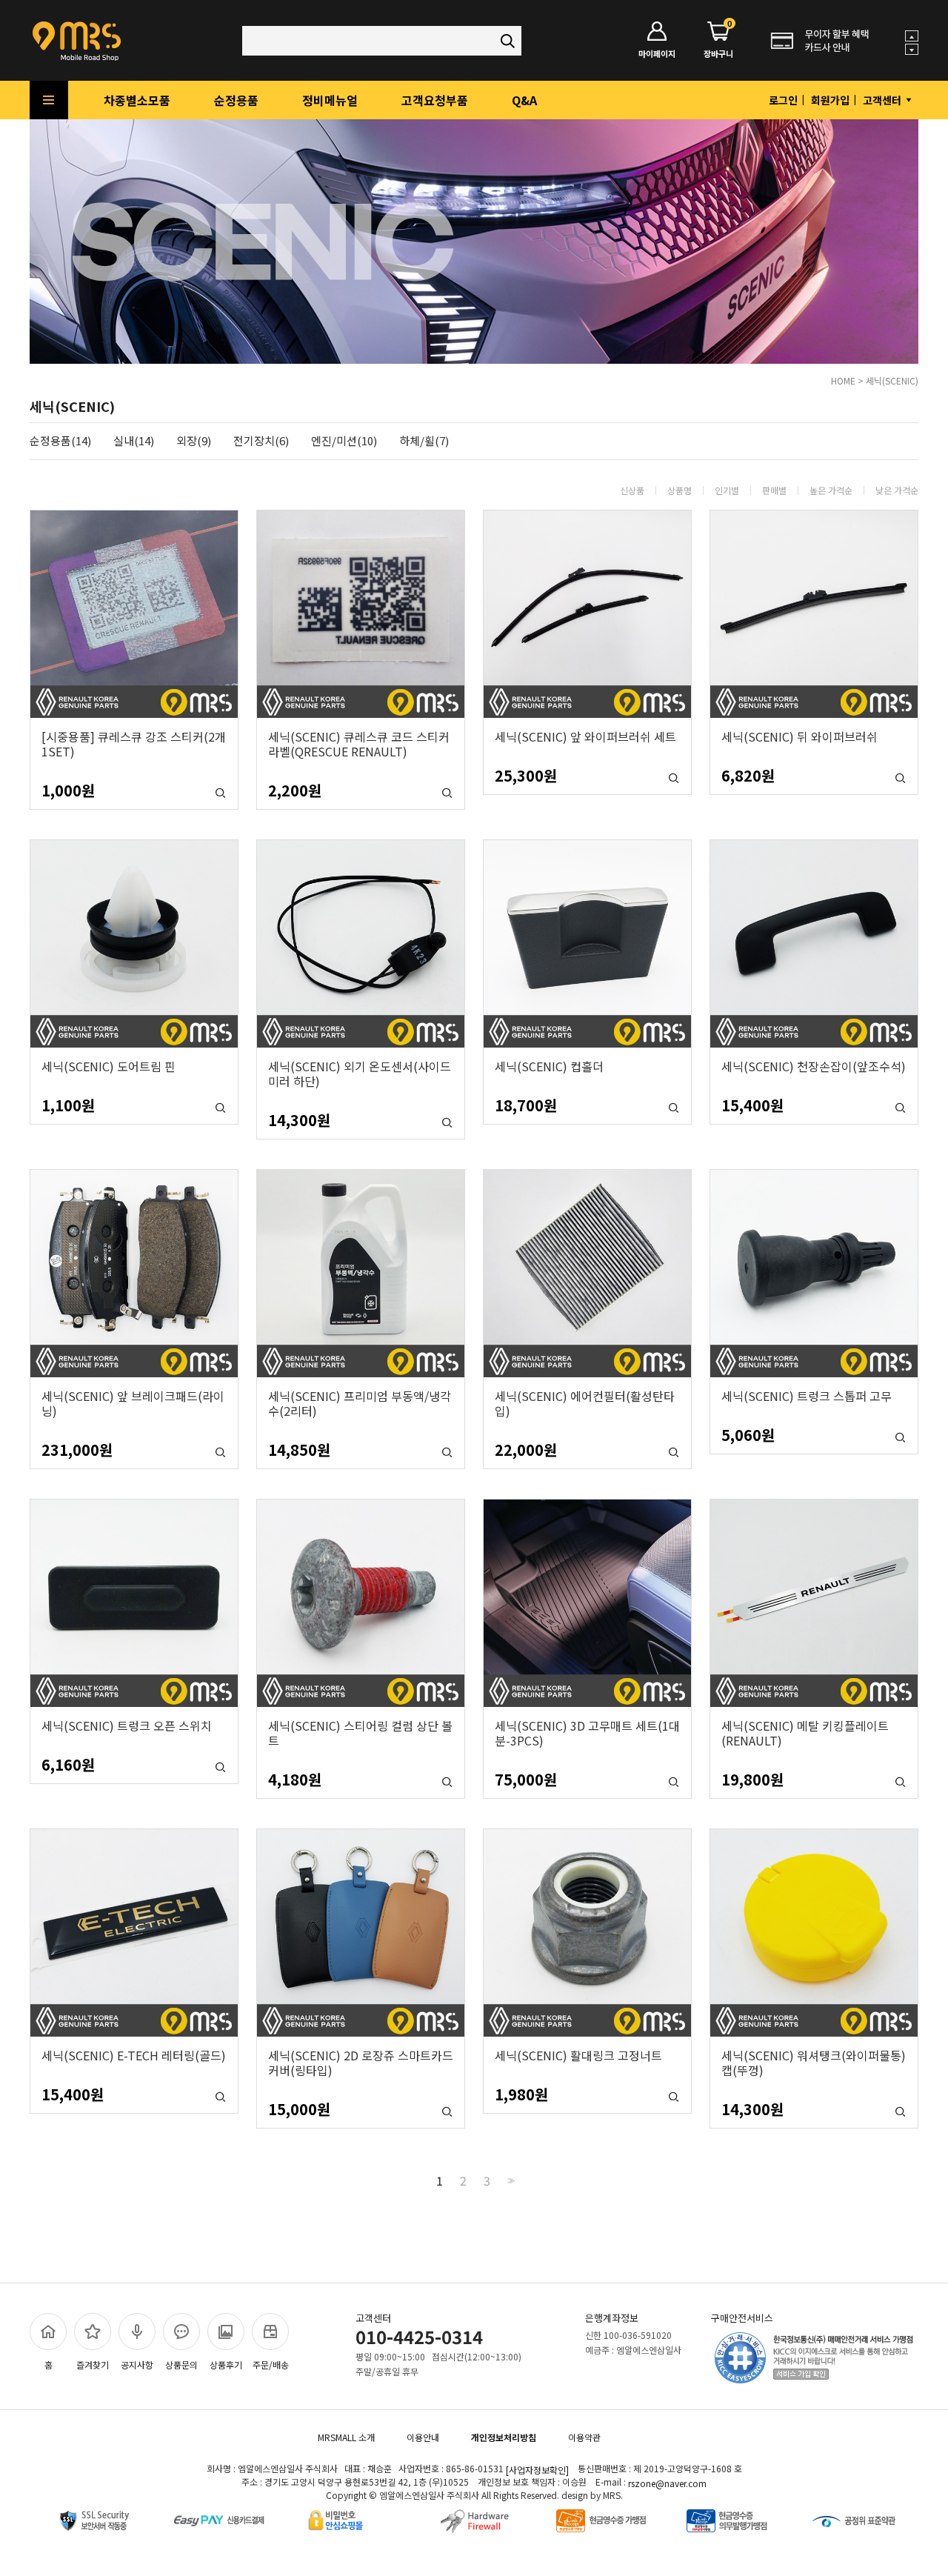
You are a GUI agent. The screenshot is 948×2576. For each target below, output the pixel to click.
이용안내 (423, 2437)
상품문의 (181, 2364)
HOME (843, 380)
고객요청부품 (435, 100)
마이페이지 (657, 53)
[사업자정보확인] (537, 2470)
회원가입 (830, 100)
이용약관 (584, 2437)
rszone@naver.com (667, 2483)
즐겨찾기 (93, 2364)
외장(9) (194, 441)
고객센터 (883, 100)
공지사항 (137, 2364)
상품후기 (226, 2364)
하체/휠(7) (424, 441)
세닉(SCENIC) (892, 380)
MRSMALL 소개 (346, 2437)
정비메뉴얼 (330, 100)
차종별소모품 (137, 100)
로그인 (783, 100)
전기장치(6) (261, 441)
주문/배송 (271, 2364)
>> (510, 2181)
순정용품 (236, 100)
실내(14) (134, 441)
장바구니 (718, 40)
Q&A (524, 100)
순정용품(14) (60, 441)
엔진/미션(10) (344, 441)
